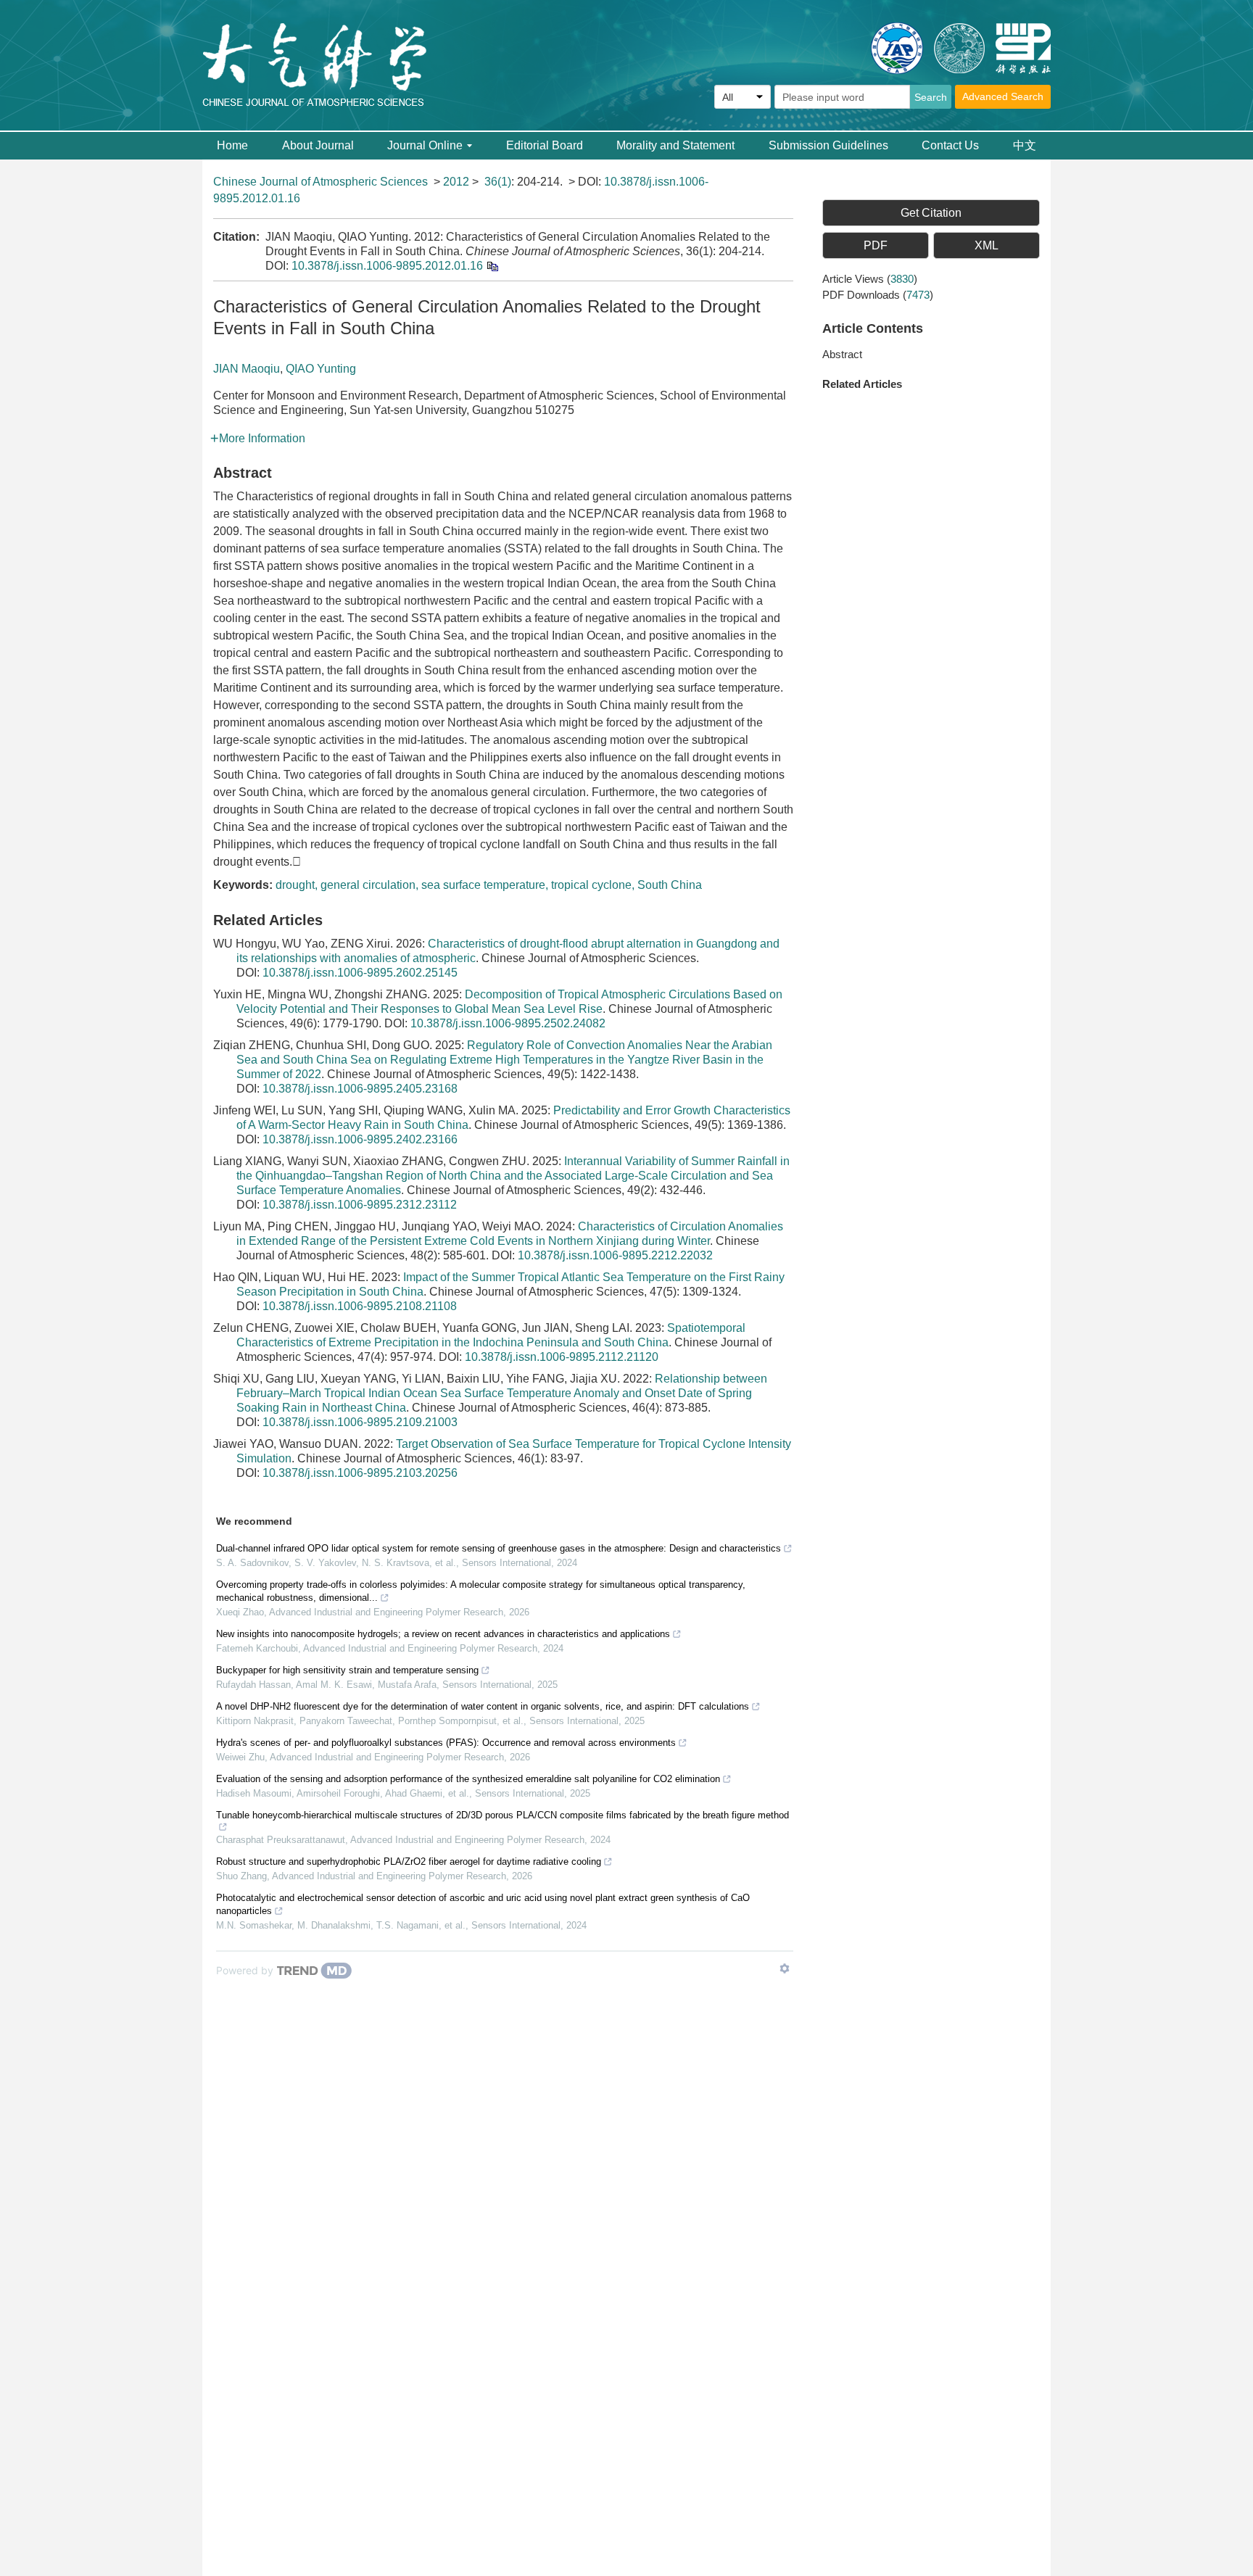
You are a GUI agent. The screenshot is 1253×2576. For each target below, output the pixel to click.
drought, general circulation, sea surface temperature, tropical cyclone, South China (489, 885)
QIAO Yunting (321, 369)
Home (232, 145)
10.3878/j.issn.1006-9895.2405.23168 (360, 1089)
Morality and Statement (675, 145)
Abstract (842, 354)
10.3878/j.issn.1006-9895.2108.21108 (360, 1306)
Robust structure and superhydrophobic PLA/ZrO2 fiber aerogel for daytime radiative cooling (409, 1861)
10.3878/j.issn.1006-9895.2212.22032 (615, 1255)
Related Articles (862, 384)
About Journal (318, 145)
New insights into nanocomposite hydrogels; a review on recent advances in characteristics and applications (443, 1634)
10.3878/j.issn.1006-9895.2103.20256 (360, 1473)
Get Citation (931, 213)
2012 (456, 182)
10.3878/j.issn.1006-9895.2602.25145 (360, 973)
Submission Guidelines (828, 145)
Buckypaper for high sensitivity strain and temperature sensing (347, 1670)
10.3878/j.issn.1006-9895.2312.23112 (360, 1205)
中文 (1025, 145)
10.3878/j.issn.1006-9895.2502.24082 (508, 1023)
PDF (876, 245)
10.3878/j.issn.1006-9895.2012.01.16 (387, 266)
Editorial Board (545, 145)
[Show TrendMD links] (785, 1968)
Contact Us (950, 145)
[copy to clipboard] (492, 266)
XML (987, 245)
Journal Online (425, 145)
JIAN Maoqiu (247, 369)
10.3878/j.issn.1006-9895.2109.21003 (360, 1422)
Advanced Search (1003, 96)
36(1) (498, 182)
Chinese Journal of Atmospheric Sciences (321, 182)
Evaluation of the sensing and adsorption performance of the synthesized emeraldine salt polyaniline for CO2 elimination (468, 1779)
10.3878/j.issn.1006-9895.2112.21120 (562, 1357)
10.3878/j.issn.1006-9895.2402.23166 (360, 1139)
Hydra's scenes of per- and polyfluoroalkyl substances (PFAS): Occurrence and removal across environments (446, 1743)
